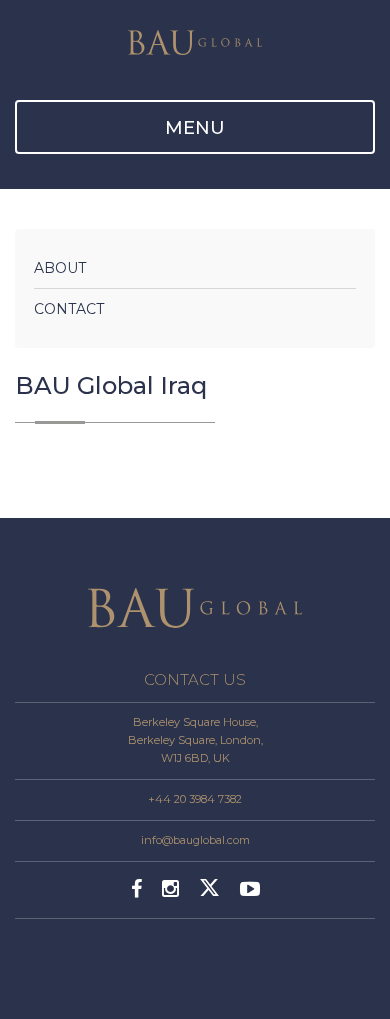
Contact (69, 309)
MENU (195, 128)
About (60, 268)
